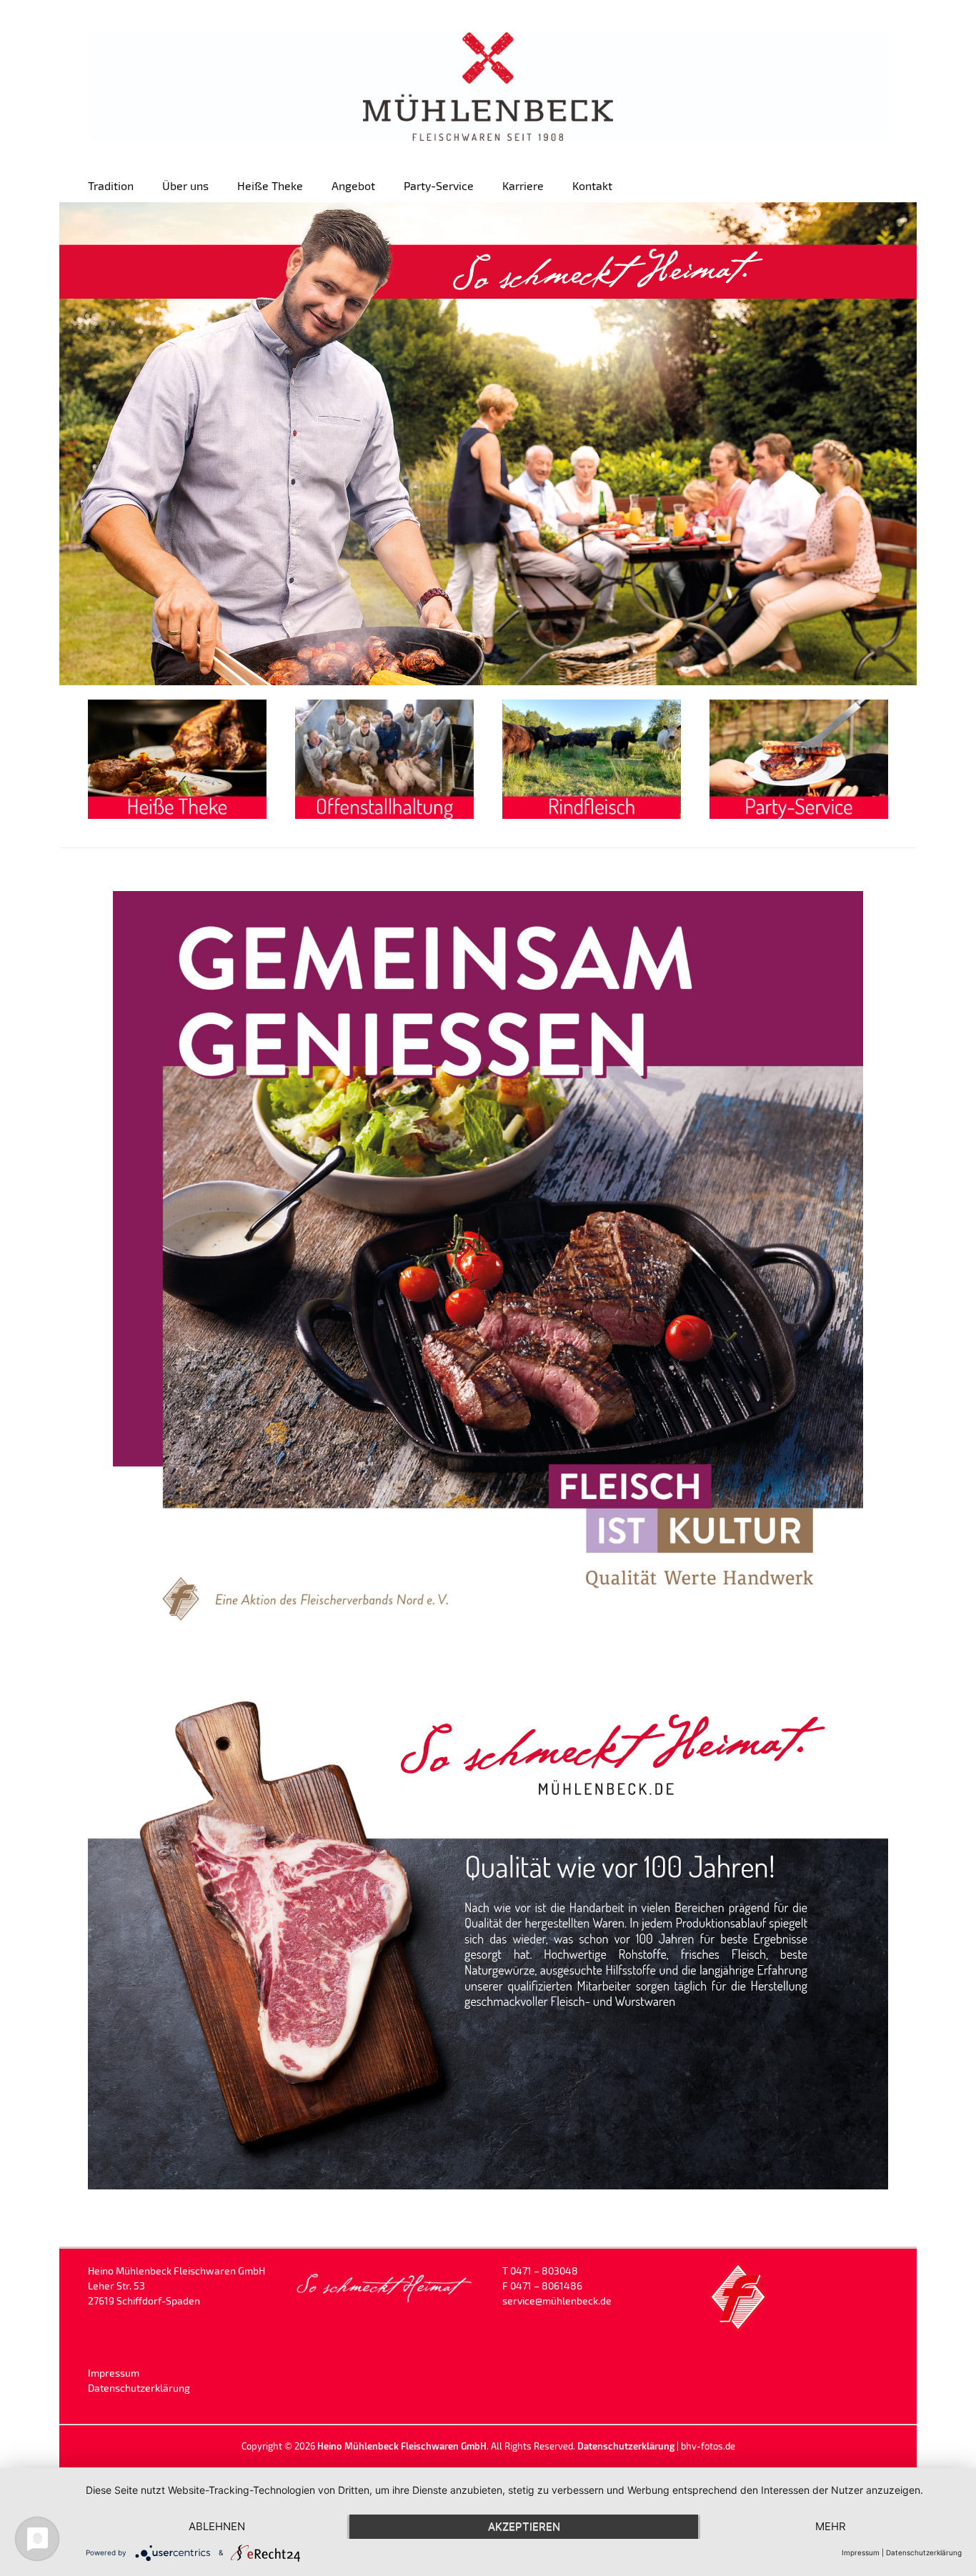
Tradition (111, 185)
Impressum (114, 2373)
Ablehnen (217, 2526)
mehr (831, 2526)
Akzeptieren (524, 2526)
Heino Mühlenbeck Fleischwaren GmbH (402, 2446)
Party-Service (439, 185)
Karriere (523, 185)
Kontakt (592, 185)
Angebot (353, 185)
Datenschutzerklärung (139, 2388)
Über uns (185, 185)
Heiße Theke (270, 185)
